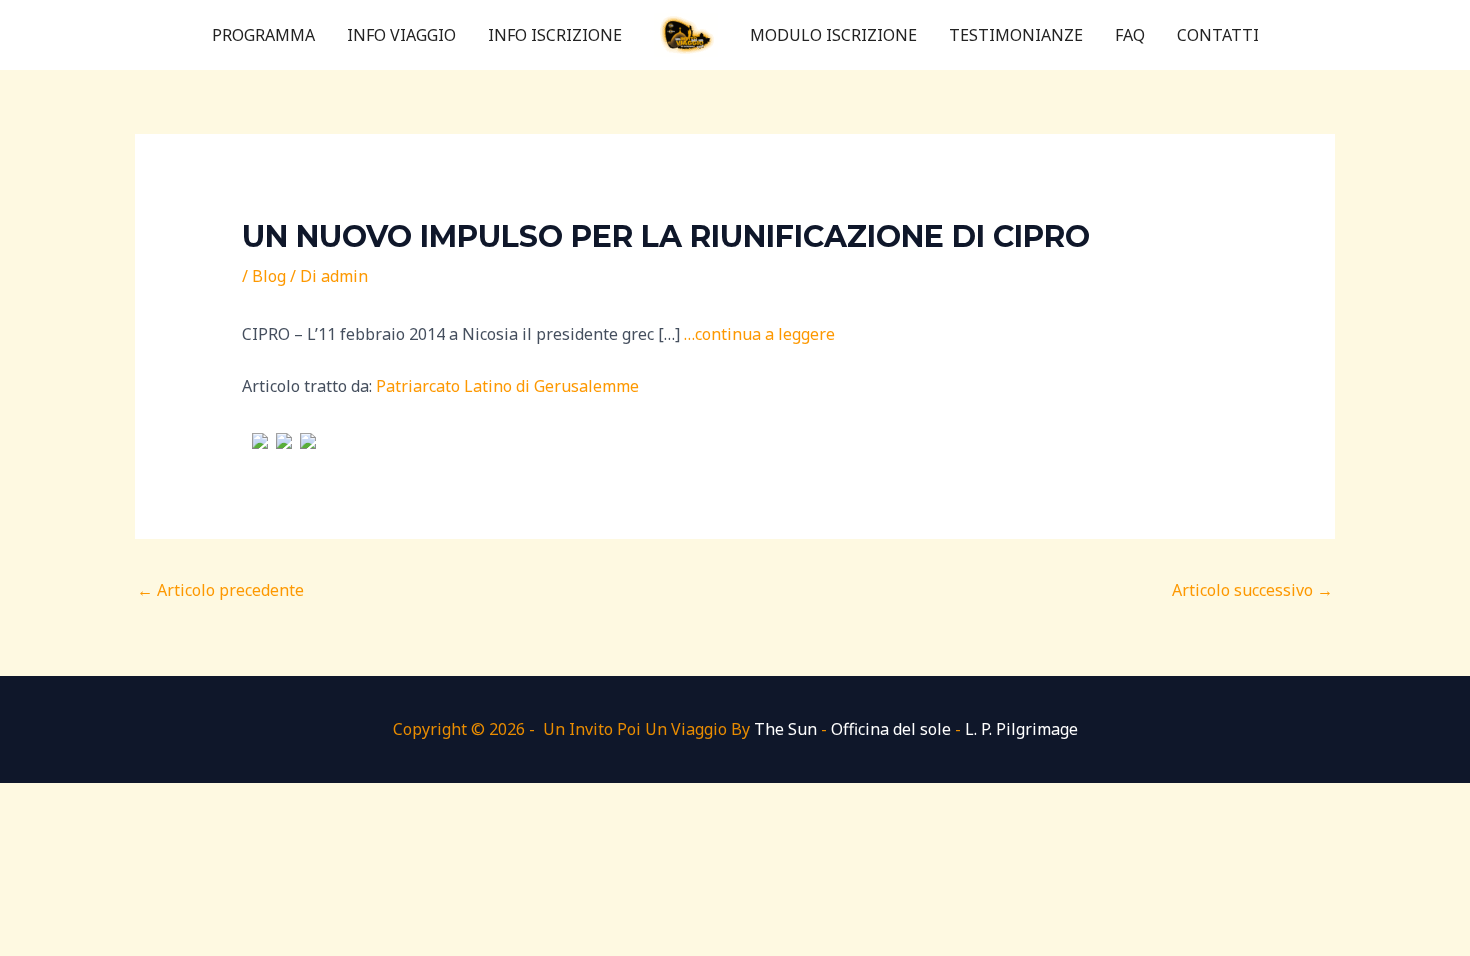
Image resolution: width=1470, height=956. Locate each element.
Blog (269, 276)
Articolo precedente (220, 590)
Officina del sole (891, 729)
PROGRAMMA (263, 35)
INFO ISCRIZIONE (555, 35)
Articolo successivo (1252, 590)
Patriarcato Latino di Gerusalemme (507, 386)
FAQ (1130, 35)
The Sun (785, 729)
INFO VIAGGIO (401, 35)
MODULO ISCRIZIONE (833, 35)
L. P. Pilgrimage (1021, 729)
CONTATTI (1218, 35)
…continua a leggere (759, 334)
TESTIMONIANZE (1016, 35)
